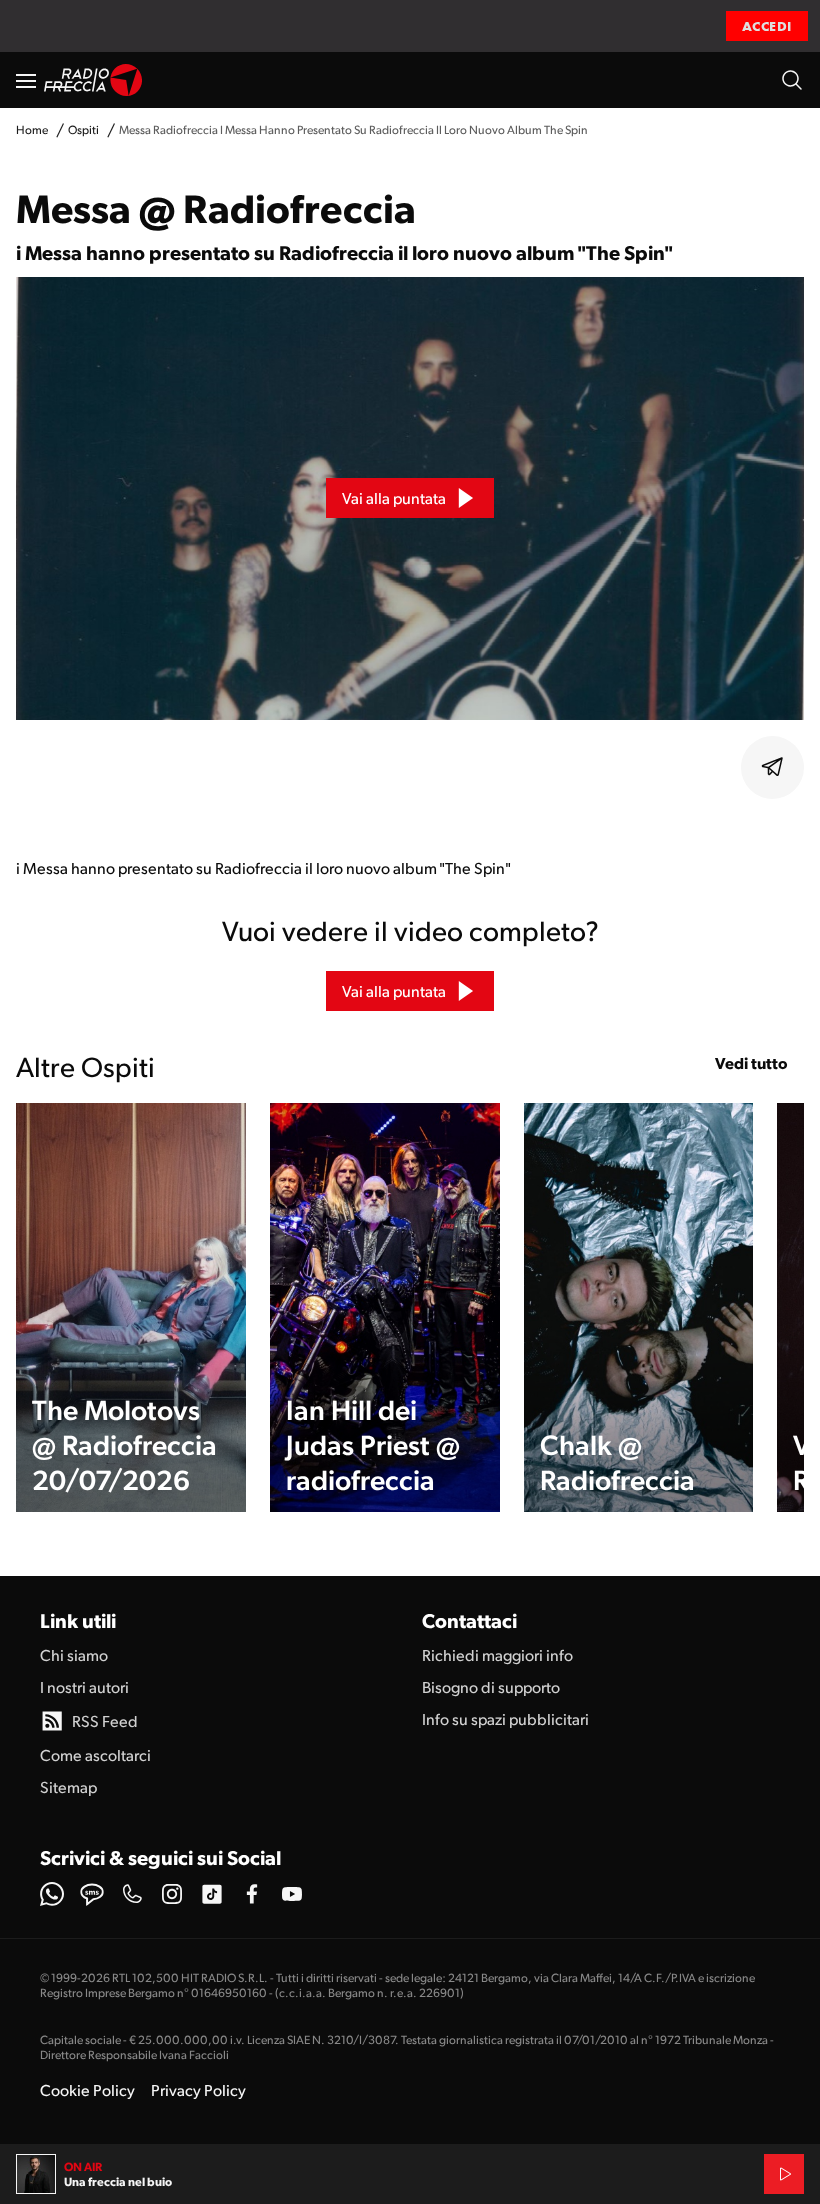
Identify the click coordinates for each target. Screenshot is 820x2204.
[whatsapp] (52, 1894)
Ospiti (83, 129)
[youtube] (292, 1894)
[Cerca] (792, 80)
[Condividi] (773, 767)
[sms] (92, 1894)
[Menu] (26, 80)
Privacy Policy (198, 2089)
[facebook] (252, 1894)
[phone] (132, 1894)
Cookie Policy (87, 2089)
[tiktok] (212, 1894)
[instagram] (172, 1894)
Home (32, 129)
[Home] (93, 80)
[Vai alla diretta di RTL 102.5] (784, 2174)
